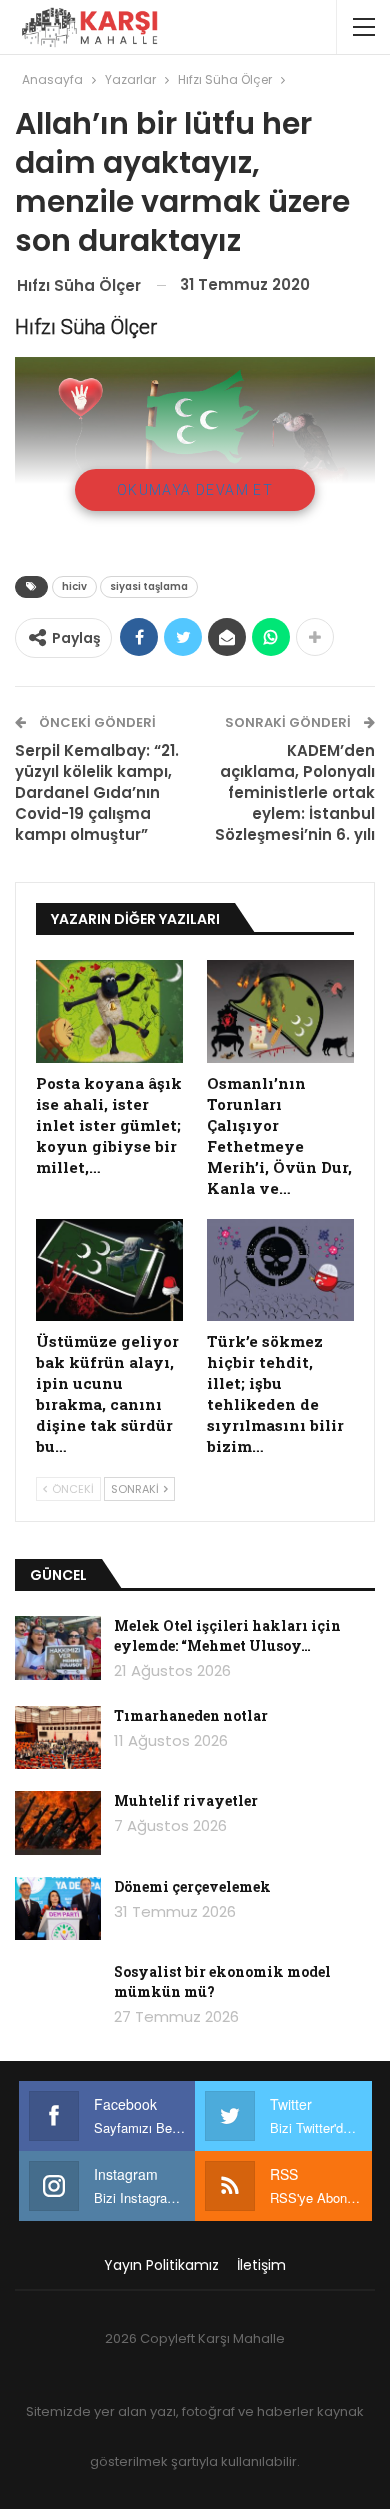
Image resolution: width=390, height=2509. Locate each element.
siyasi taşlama (149, 586)
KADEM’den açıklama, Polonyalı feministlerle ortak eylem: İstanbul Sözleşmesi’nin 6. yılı (295, 792)
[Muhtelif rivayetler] (58, 1823)
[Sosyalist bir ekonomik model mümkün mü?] (58, 1994)
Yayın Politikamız (161, 2265)
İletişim (261, 2265)
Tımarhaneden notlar (191, 1715)
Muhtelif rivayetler (186, 1800)
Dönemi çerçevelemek (192, 1886)
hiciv (74, 586)
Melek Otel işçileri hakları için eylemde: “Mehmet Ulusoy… (227, 1635)
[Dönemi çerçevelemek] (58, 1909)
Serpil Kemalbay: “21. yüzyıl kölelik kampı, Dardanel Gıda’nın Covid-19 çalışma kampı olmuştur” (97, 792)
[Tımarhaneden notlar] (58, 1738)
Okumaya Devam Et (195, 490)
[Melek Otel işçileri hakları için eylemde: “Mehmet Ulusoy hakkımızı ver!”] (58, 1648)
